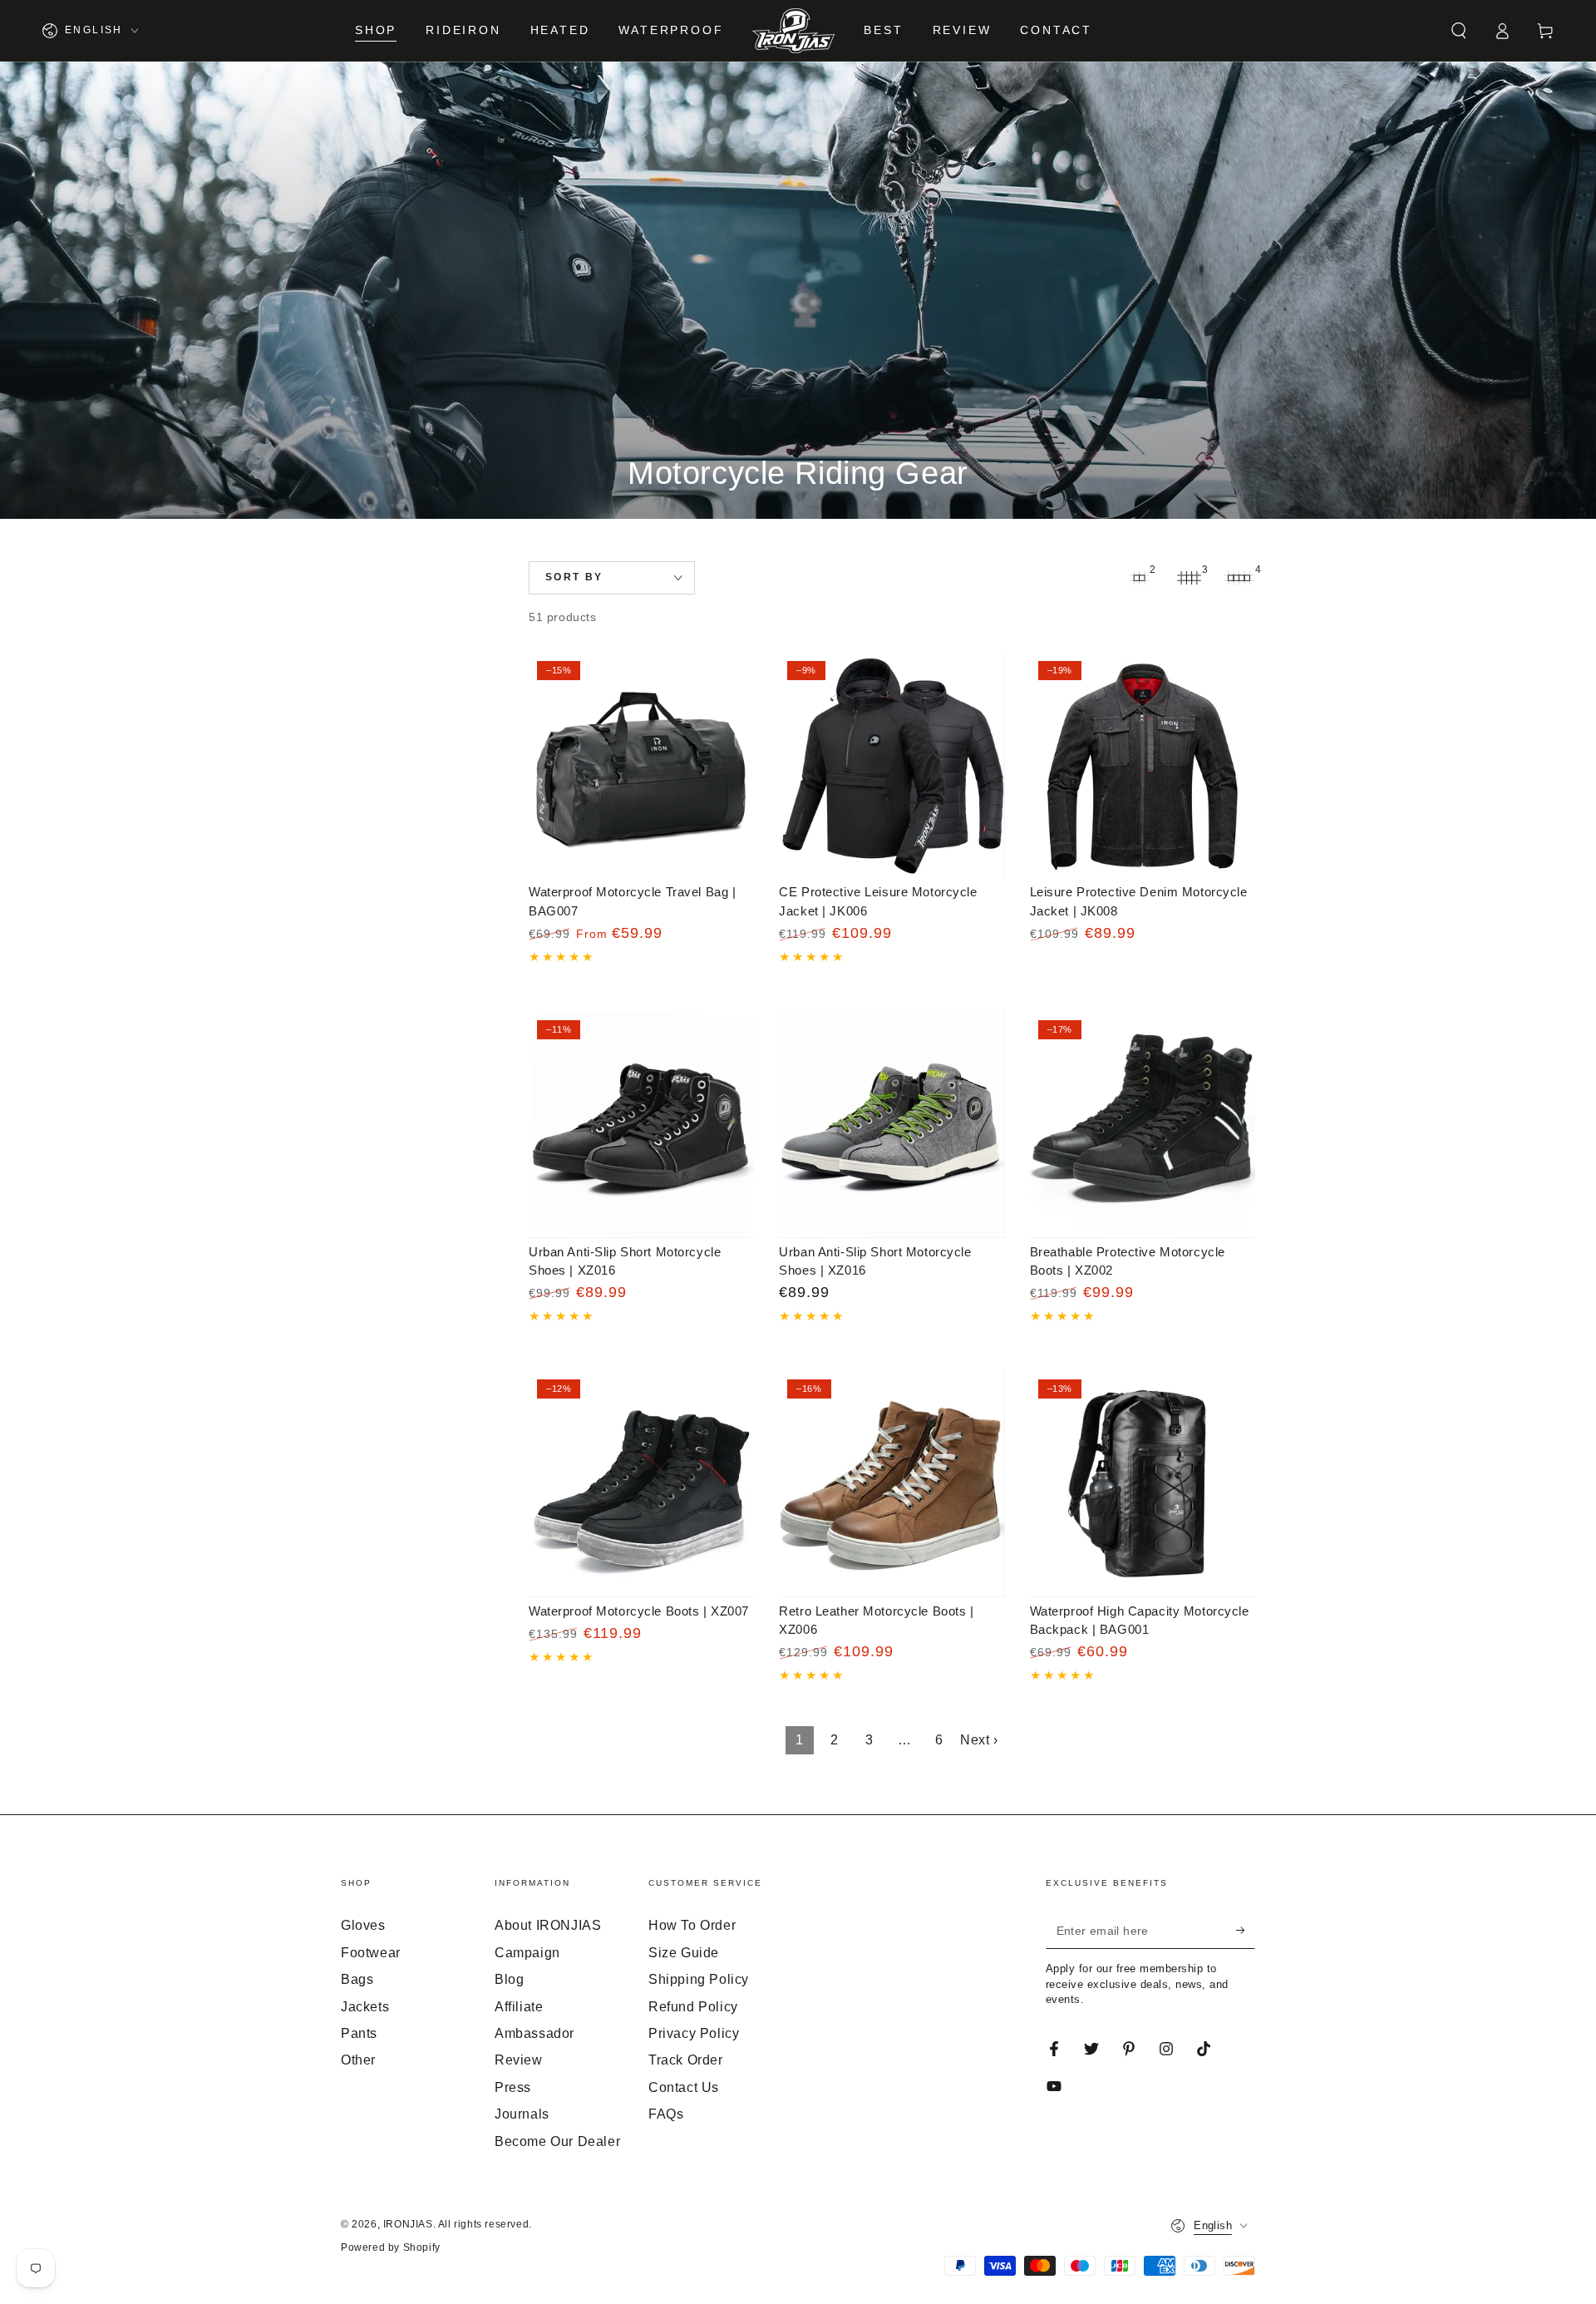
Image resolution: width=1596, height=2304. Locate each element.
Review (519, 2060)
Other (358, 2060)
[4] (1239, 578)
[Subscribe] (1246, 1930)
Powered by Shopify (391, 2247)
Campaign (527, 1953)
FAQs (666, 2114)
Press (513, 2087)
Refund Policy (693, 2007)
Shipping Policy (699, 1979)
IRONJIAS (408, 2224)
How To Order (692, 1925)
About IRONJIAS (548, 1925)
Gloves (363, 1925)
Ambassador (534, 2033)
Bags (357, 1979)
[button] (1459, 31)
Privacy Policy (694, 2033)
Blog (509, 1979)
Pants (359, 2033)
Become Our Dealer (557, 2141)
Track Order (686, 2060)
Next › (979, 1740)
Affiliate (519, 2007)
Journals (522, 2114)
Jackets (365, 2007)
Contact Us (684, 2087)
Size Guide (684, 1953)
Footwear (371, 1953)
